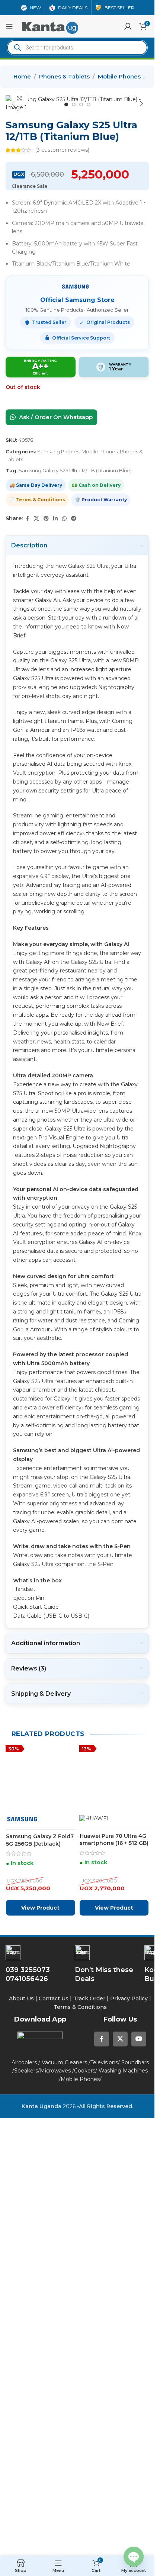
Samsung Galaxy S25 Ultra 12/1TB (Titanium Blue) (75, 470)
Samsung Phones (58, 451)
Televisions (104, 2544)
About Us (21, 2480)
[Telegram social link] (74, 519)
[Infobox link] (108, 2446)
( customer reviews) (62, 150)
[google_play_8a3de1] (40, 2520)
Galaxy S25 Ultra (88, 566)
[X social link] (36, 519)
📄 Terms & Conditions (37, 500)
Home (22, 76)
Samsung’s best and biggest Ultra (60, 1450)
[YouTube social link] (139, 2521)
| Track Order (88, 2480)
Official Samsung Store (77, 300)
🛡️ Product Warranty (101, 500)
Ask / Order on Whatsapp (55, 417)
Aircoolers (24, 2544)
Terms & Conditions (81, 2489)
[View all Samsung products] (77, 286)
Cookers (85, 2553)
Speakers (26, 2553)
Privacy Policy (129, 2480)
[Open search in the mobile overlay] (77, 48)
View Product (40, 2390)
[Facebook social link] (27, 519)
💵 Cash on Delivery (96, 485)
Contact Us (54, 2480)
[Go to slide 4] (89, 104)
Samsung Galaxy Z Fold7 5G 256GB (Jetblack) (40, 2328)
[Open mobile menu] (9, 26)
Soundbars (135, 2544)
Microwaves (55, 2553)
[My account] (128, 26)
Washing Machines (123, 2553)
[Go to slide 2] (74, 104)
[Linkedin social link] (55, 519)
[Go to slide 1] (66, 104)
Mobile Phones (119, 76)
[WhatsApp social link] (64, 519)
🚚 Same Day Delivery (36, 485)
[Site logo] (50, 26)
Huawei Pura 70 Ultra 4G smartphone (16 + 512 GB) (114, 2328)
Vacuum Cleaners (64, 2544)
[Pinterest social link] (46, 519)
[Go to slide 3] (81, 104)
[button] (13, 104)
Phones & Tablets (64, 76)
